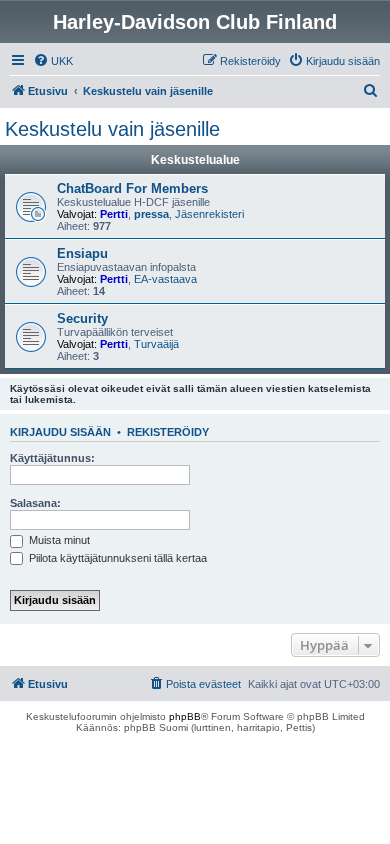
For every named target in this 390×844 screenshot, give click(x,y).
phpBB (185, 716)
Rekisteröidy (168, 432)
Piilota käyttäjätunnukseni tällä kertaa (116, 558)
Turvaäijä (156, 344)
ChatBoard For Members (132, 188)
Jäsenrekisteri (209, 214)
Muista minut (58, 540)
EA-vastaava (165, 279)
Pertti (114, 214)
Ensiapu (82, 253)
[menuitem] (53, 61)
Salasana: (35, 503)
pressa (151, 214)
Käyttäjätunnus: (52, 458)
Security (82, 318)
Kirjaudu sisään (60, 432)
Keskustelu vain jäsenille (112, 129)
